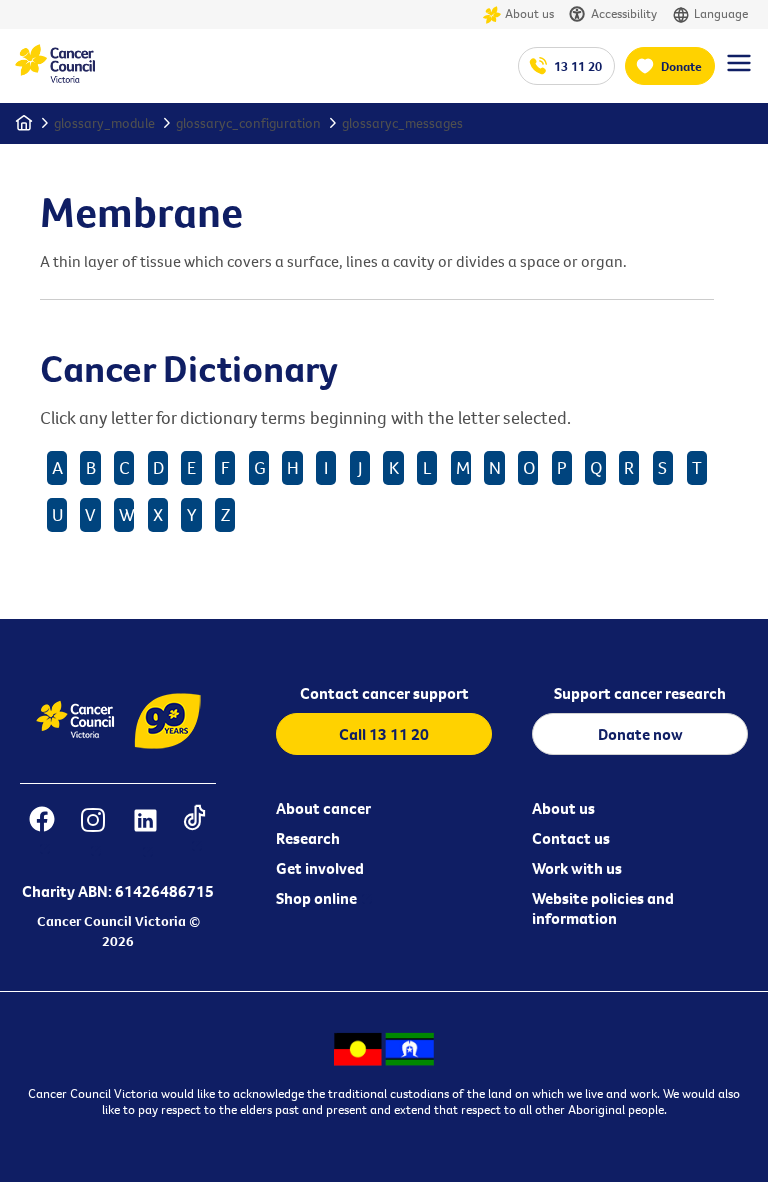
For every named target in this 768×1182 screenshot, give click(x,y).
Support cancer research (640, 693)
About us (529, 13)
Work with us (577, 868)
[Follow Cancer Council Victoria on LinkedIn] (144, 832)
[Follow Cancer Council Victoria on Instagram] (93, 832)
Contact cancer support (384, 693)
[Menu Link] (739, 72)
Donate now (640, 734)
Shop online (316, 898)
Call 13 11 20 (384, 734)
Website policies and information (603, 908)
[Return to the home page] (55, 78)
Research (308, 838)
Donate (681, 66)
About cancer (323, 808)
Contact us (571, 838)
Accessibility (624, 13)
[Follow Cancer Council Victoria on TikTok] (195, 832)
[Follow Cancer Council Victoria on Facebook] (42, 832)
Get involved (320, 868)
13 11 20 (578, 66)
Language (721, 13)
